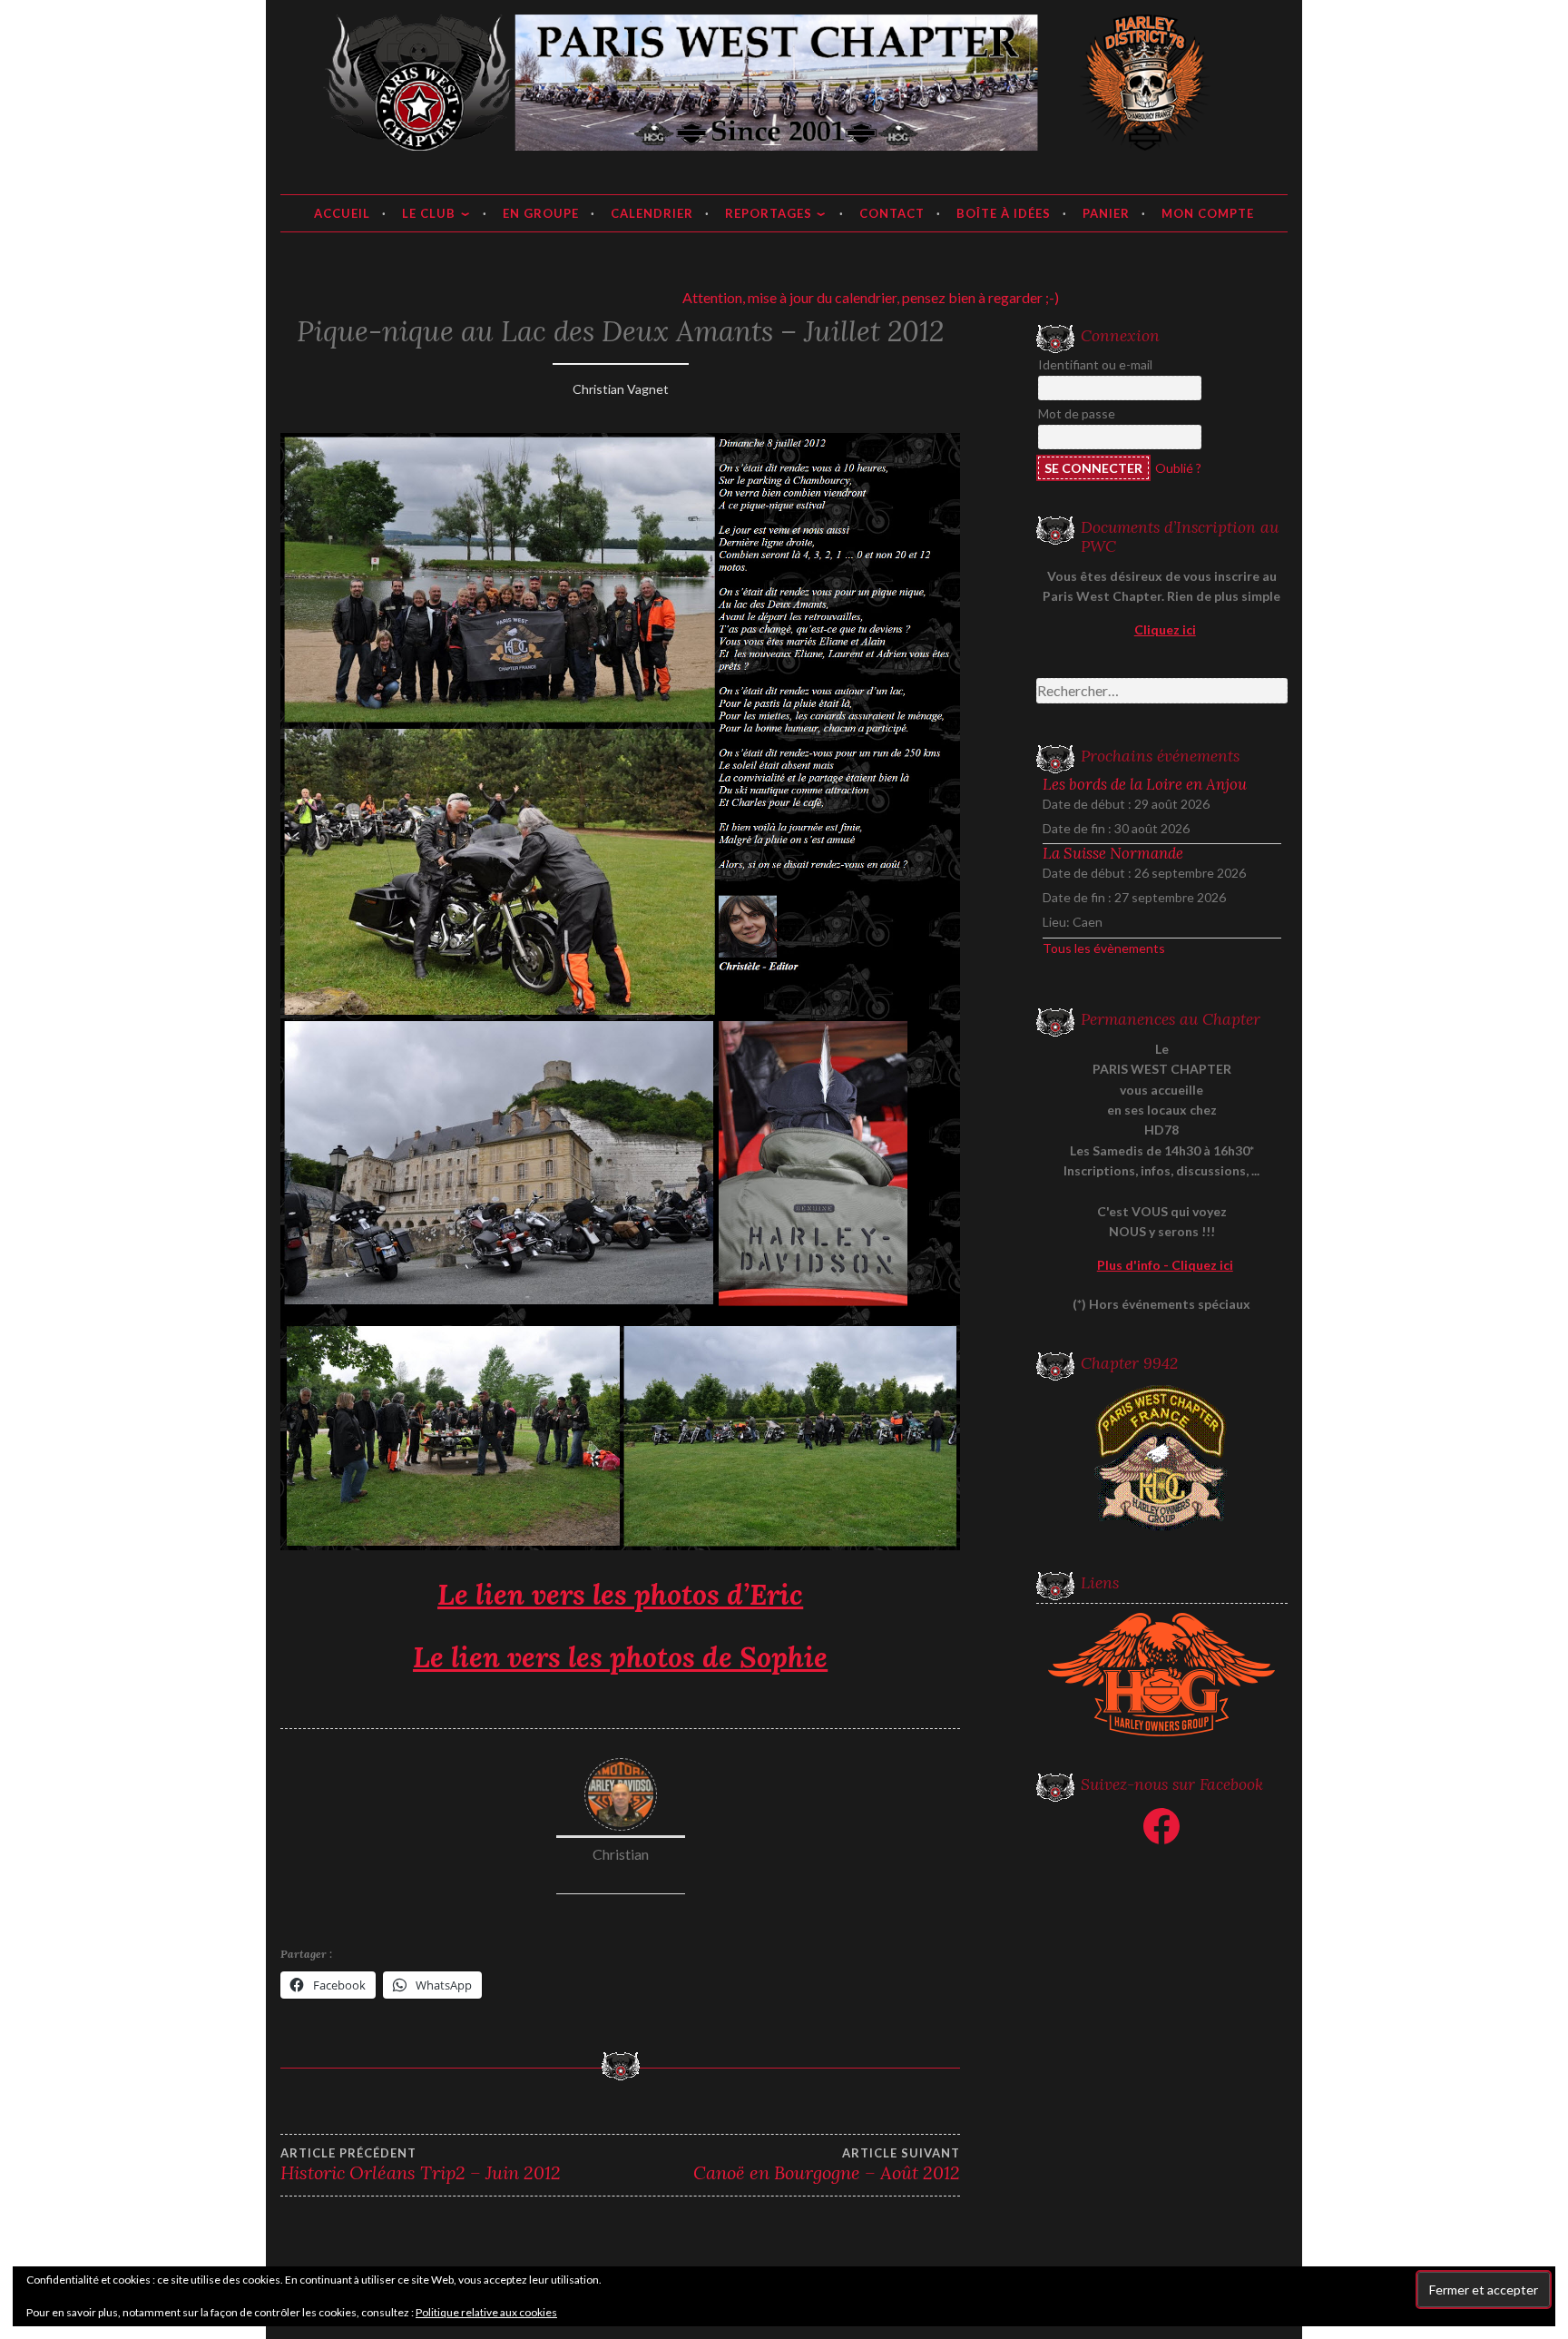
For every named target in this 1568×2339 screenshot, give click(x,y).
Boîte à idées (1004, 213)
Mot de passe (1077, 413)
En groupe (541, 213)
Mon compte (1208, 213)
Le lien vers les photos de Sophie (620, 1657)
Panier (1106, 213)
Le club (429, 213)
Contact (892, 213)
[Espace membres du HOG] (1162, 1675)
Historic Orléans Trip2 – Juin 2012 (421, 2165)
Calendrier (652, 213)
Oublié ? (1178, 468)
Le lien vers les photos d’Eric (620, 1595)
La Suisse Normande (1113, 853)
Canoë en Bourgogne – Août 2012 (827, 2165)
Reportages (769, 213)
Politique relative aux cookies (486, 2312)
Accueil (342, 213)
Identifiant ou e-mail (1095, 364)
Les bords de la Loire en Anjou (1145, 784)
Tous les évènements (1104, 948)
